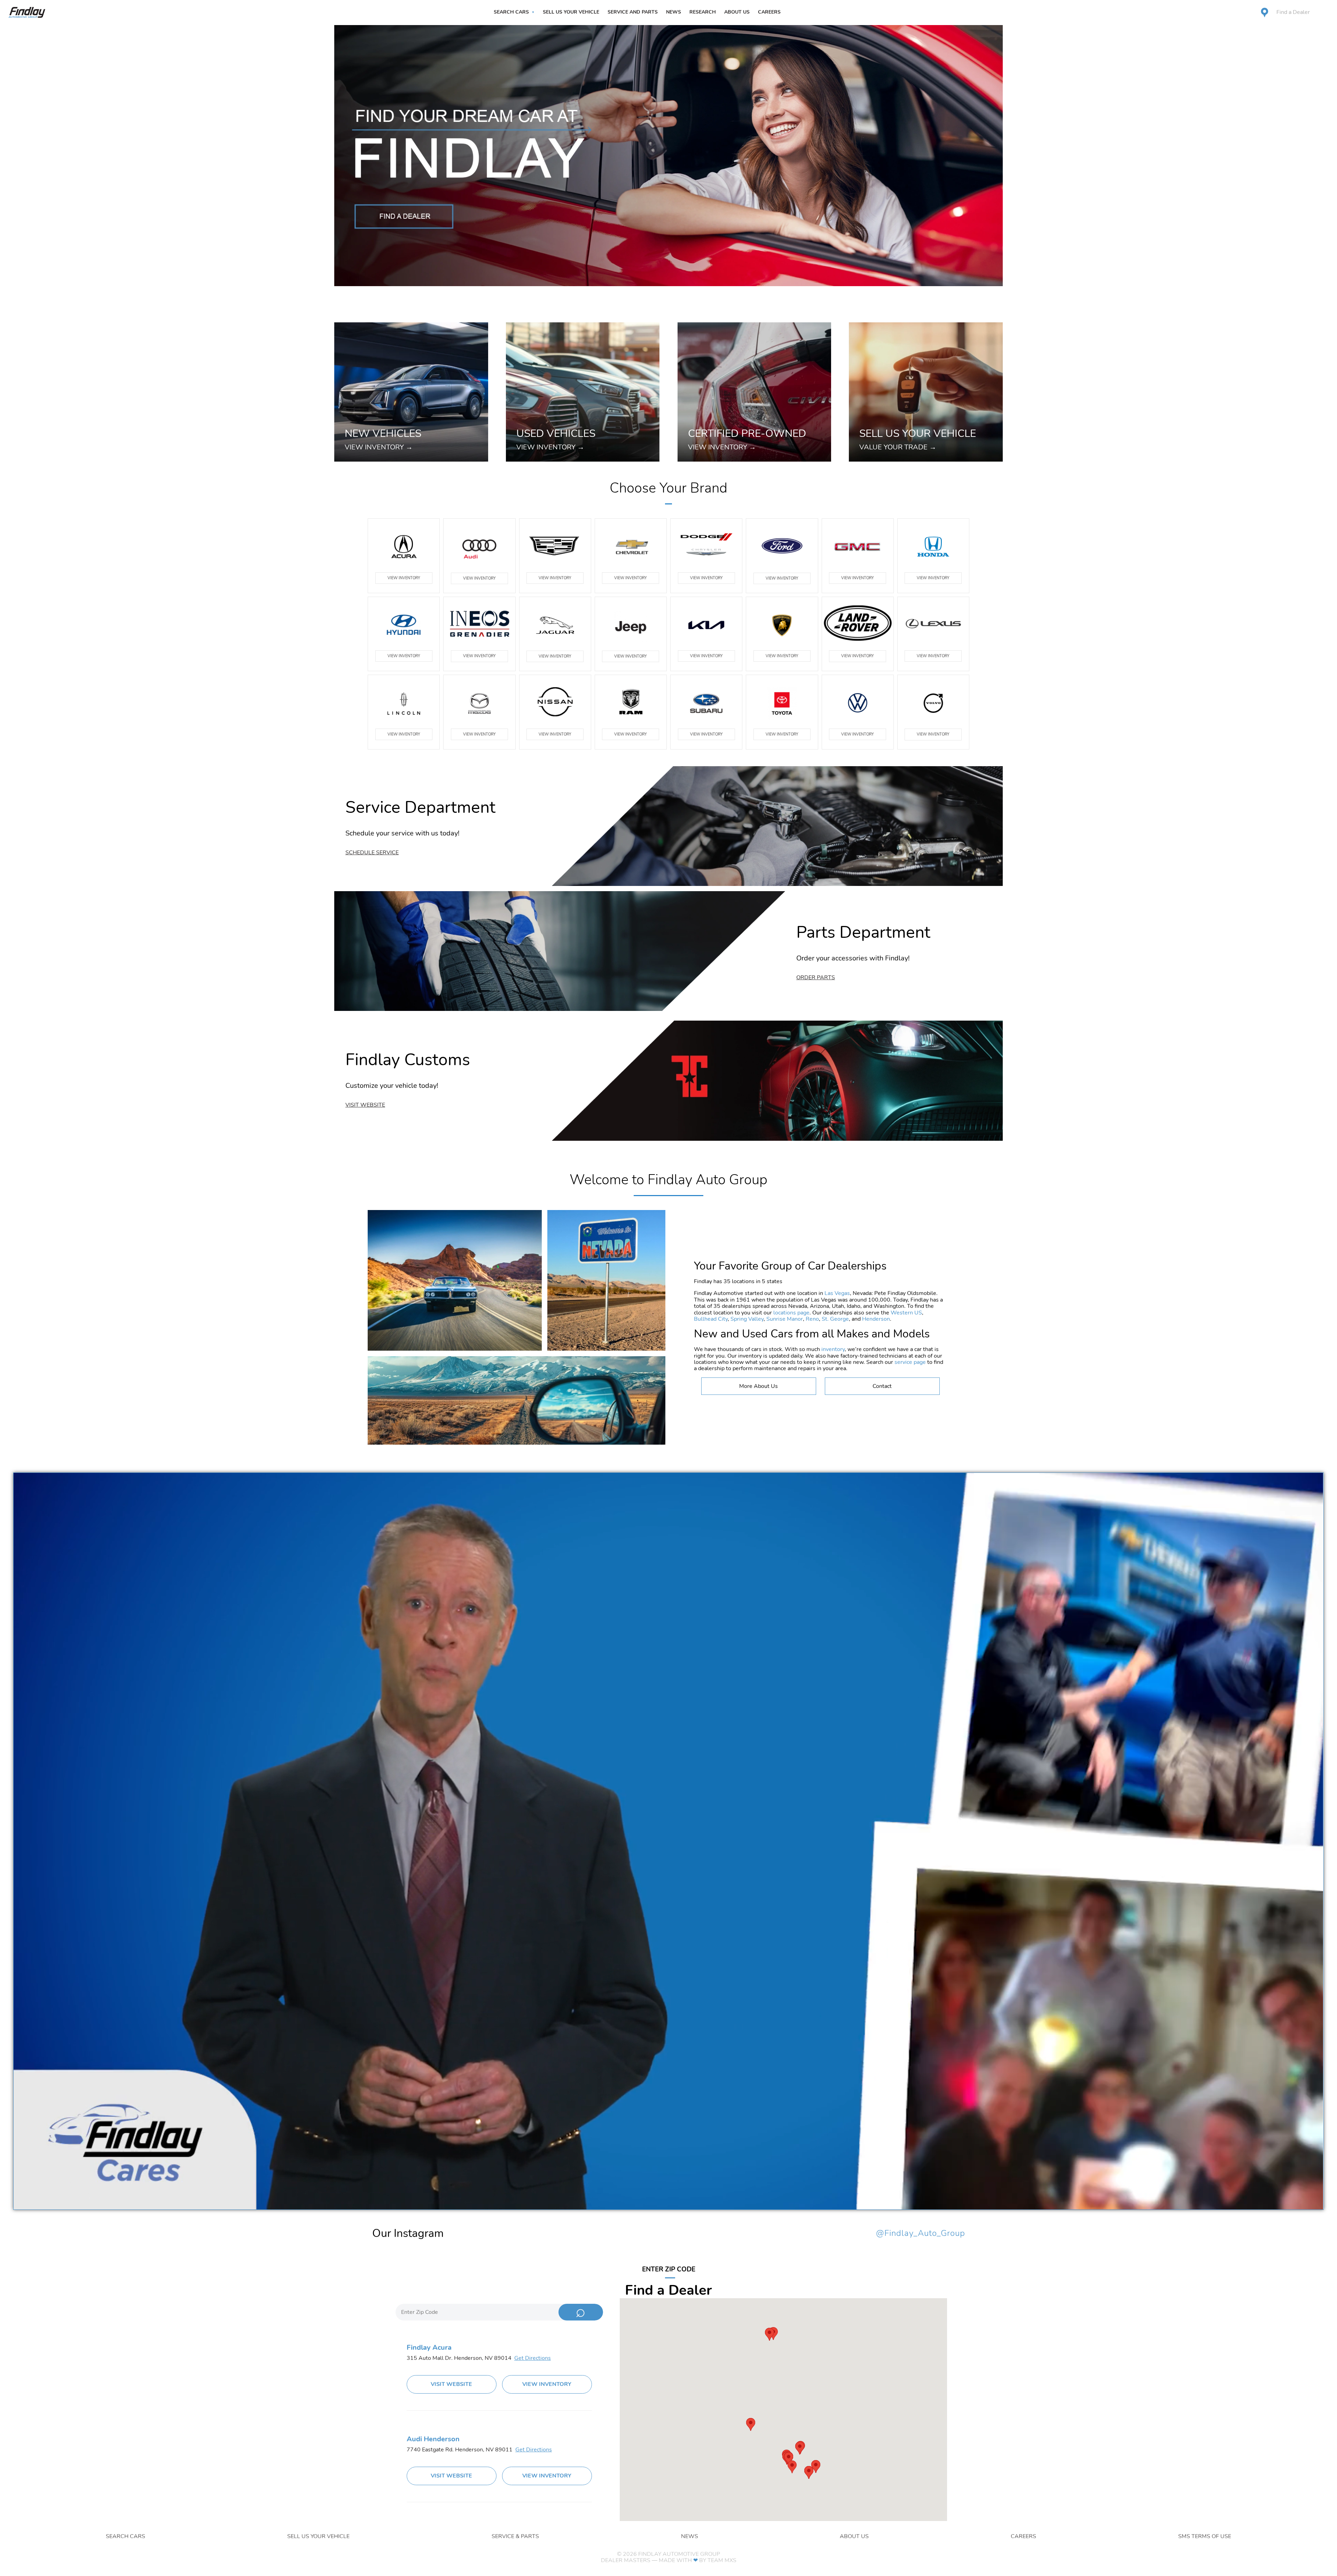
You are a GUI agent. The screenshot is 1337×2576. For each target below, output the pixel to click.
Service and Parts (633, 12)
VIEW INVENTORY (404, 578)
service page (910, 1362)
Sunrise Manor (785, 1319)
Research (703, 12)
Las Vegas (837, 1293)
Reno (812, 1319)
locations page (791, 1313)
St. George (835, 1319)
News (674, 12)
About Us (737, 12)
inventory (833, 1349)
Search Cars (511, 12)
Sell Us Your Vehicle (571, 12)
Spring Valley (747, 1319)
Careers (769, 12)
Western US (906, 1313)
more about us (759, 1386)
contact (882, 1386)
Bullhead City (711, 1319)
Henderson (876, 1319)
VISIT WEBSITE (451, 2384)
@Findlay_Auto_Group (921, 2233)
